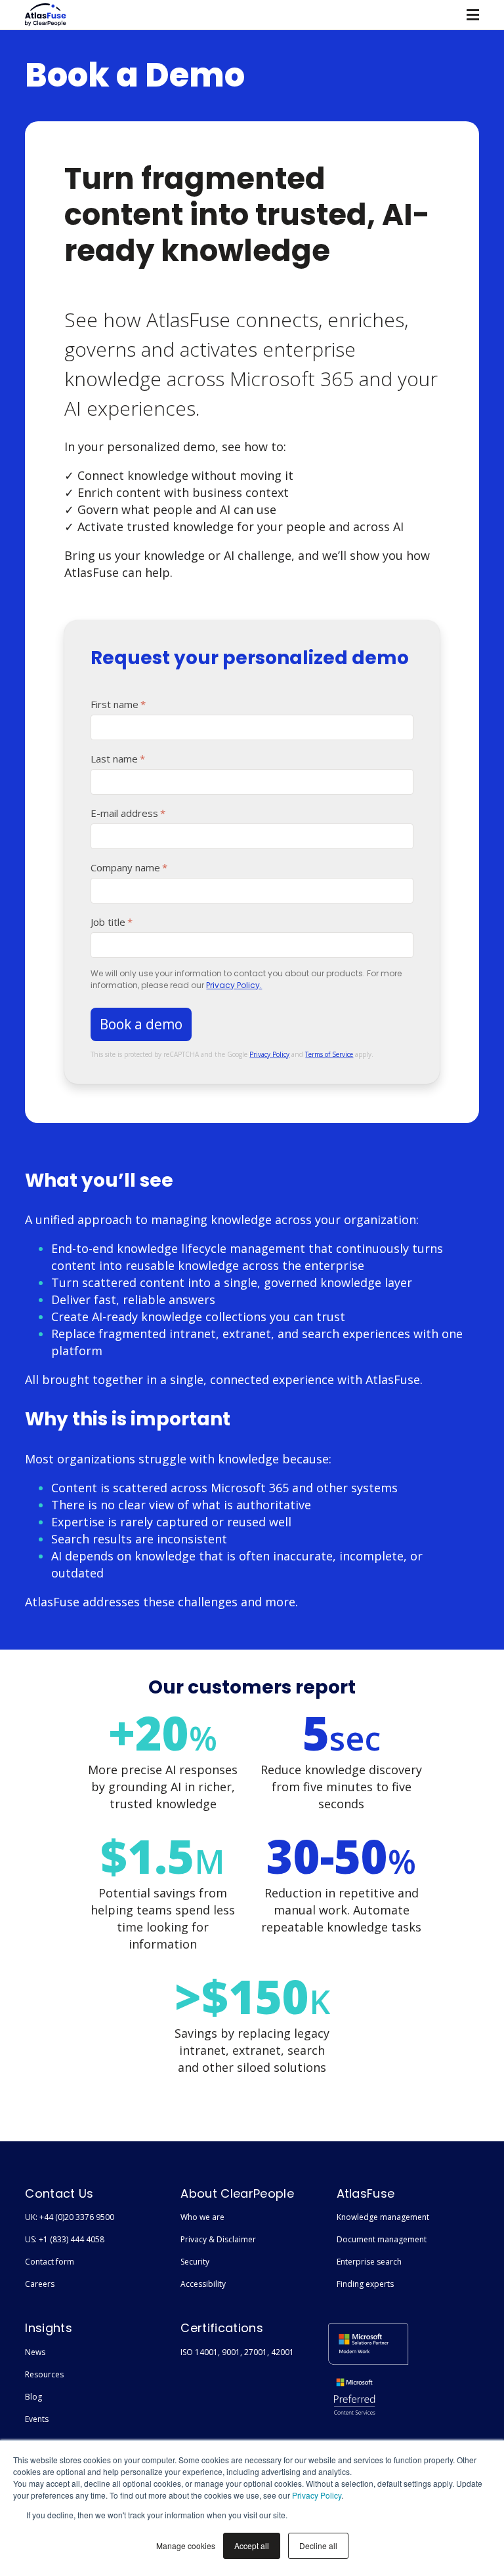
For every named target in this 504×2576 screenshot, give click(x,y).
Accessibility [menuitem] (203, 2284)
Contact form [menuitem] (50, 2262)
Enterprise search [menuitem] (369, 2262)
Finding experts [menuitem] (365, 2284)
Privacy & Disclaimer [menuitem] (218, 2239)
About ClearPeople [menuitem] (237, 2193)
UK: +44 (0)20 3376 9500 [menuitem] (70, 2217)
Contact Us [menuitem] (59, 2193)
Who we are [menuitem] (202, 2217)
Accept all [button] (252, 2546)
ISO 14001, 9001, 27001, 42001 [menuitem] (237, 2352)
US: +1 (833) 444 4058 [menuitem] (65, 2239)
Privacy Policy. (234, 985)
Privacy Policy (317, 2495)
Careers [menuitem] (40, 2284)
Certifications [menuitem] (221, 2328)
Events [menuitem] (37, 2419)
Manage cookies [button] (186, 2546)
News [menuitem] (35, 2352)
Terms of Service (329, 1054)
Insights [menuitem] (49, 2328)
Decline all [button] (318, 2546)
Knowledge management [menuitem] (383, 2217)
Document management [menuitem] (382, 2239)
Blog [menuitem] (33, 2397)
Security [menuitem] (195, 2262)
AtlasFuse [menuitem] (366, 2193)
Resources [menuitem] (44, 2374)
